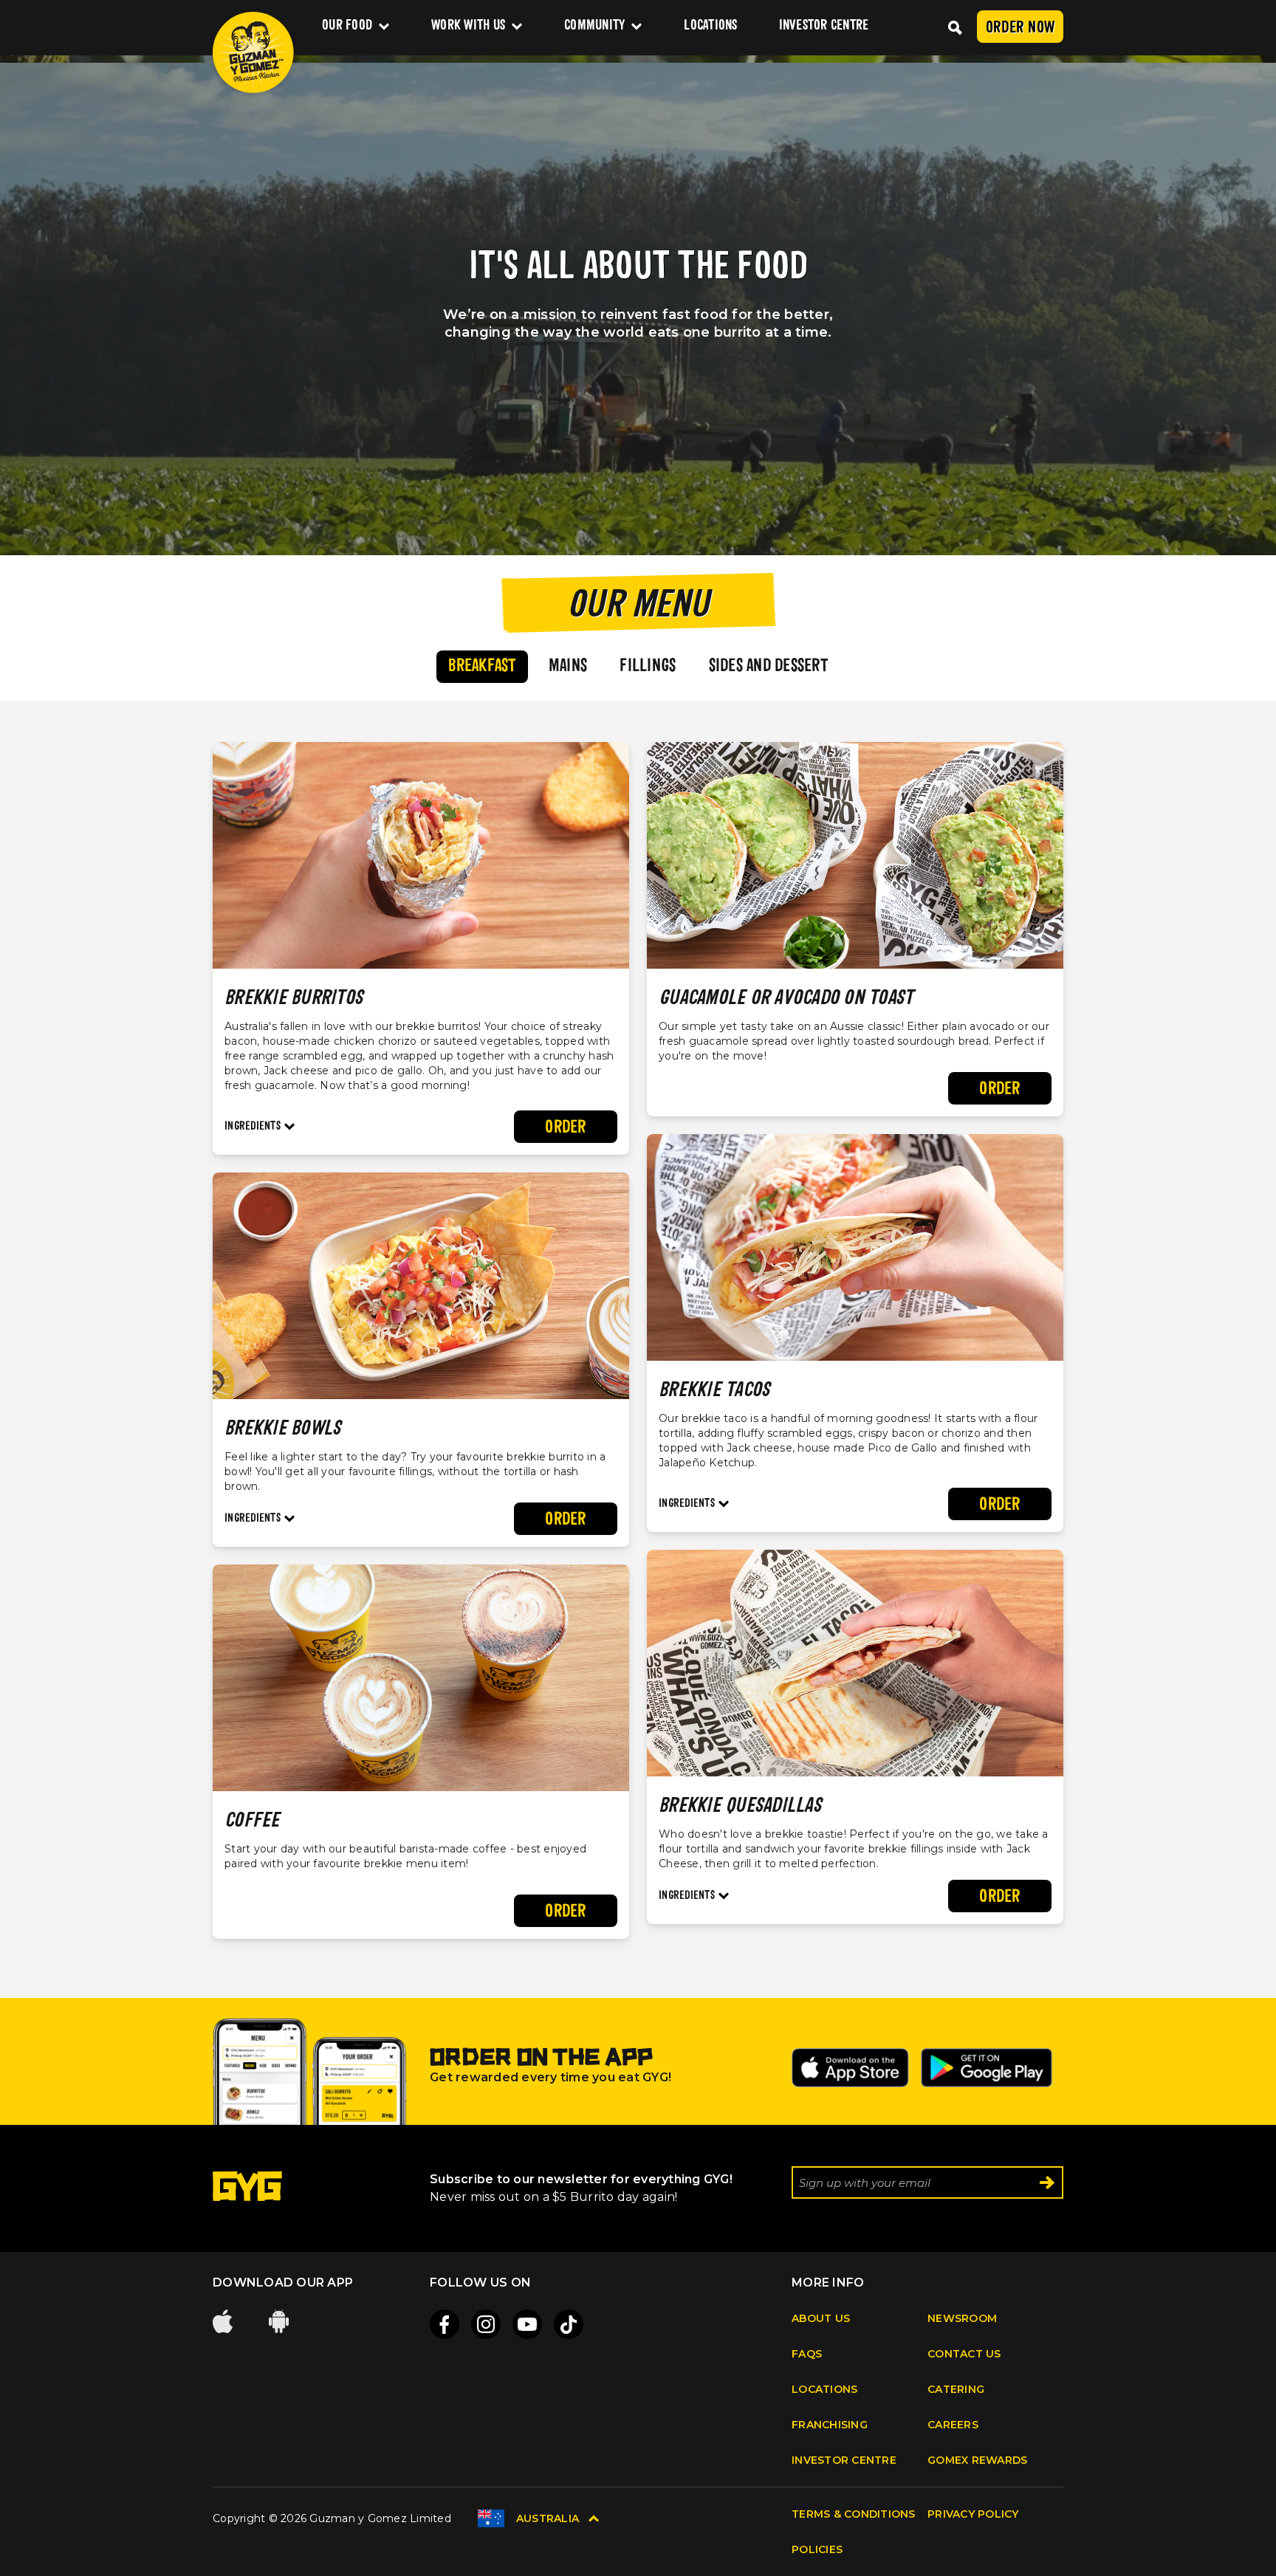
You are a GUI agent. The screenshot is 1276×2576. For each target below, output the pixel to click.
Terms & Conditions (854, 2514)
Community (594, 26)
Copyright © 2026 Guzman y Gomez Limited (332, 2518)
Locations (710, 26)
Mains (568, 667)
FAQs (807, 2354)
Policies (817, 2549)
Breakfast (482, 667)
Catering (956, 2389)
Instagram (486, 2324)
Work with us (468, 26)
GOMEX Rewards (977, 2460)
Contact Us (964, 2354)
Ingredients (253, 1127)
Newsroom (962, 2318)
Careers (953, 2425)
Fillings (648, 667)
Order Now (1020, 28)
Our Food (347, 26)
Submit (1047, 2182)
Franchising (830, 2425)
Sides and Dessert (768, 667)
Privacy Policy (973, 2514)
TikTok (569, 2324)
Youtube (527, 2324)
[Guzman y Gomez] (247, 2197)
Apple (224, 2321)
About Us (821, 2318)
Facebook (445, 2324)
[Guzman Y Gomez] (253, 52)
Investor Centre (824, 26)
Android (281, 2321)
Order (565, 1128)
